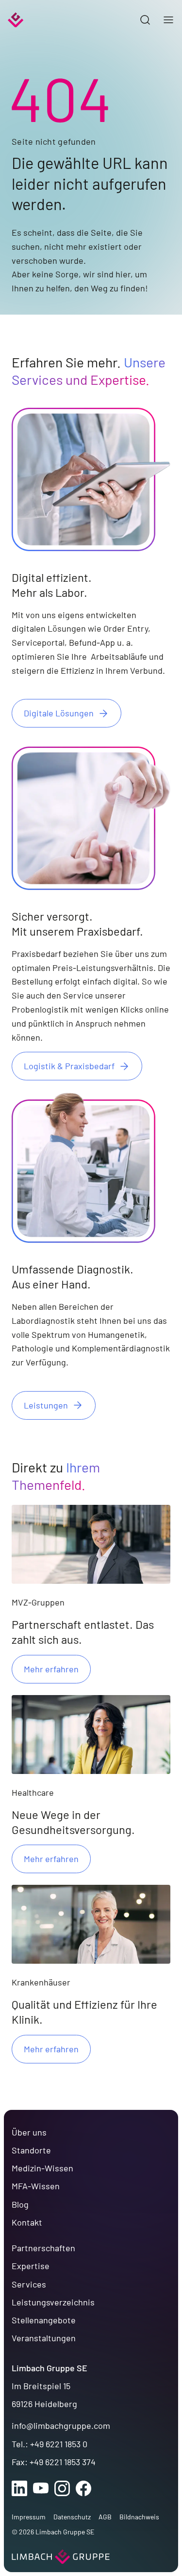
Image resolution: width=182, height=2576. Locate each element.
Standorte (31, 2150)
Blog (20, 2204)
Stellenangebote (44, 2320)
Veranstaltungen (44, 2338)
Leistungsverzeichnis (53, 2302)
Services (29, 2284)
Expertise (31, 2266)
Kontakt (27, 2222)
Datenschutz (72, 2517)
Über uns (29, 2132)
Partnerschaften (43, 2248)
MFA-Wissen (36, 2186)
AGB (105, 2517)
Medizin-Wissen (42, 2168)
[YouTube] (41, 2488)
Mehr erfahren (51, 1669)
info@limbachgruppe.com (61, 2425)
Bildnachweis (139, 2517)
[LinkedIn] (19, 2488)
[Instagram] (62, 2488)
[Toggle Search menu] (145, 20)
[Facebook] (83, 2488)
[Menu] (168, 20)
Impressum (29, 2517)
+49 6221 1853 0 (59, 2444)
